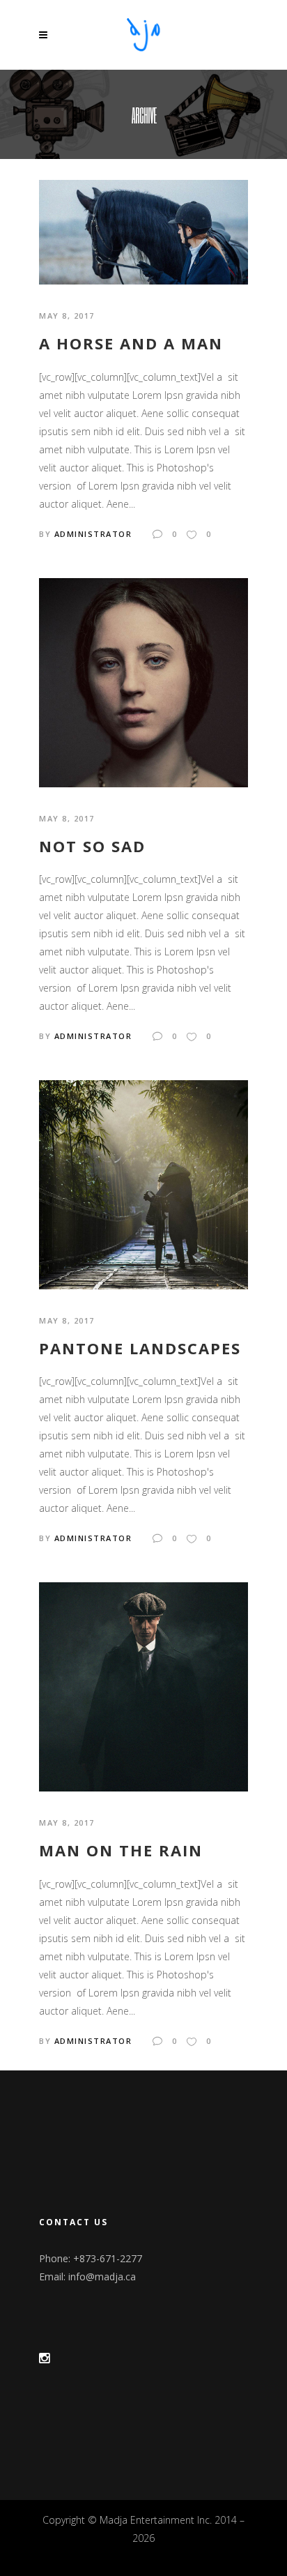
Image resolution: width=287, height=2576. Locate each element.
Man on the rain (121, 1850)
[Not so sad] (143, 681)
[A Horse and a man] (143, 231)
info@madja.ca (102, 2276)
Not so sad (92, 846)
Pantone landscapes (140, 1348)
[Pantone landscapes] (143, 1184)
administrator (93, 534)
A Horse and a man (131, 343)
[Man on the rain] (143, 1686)
